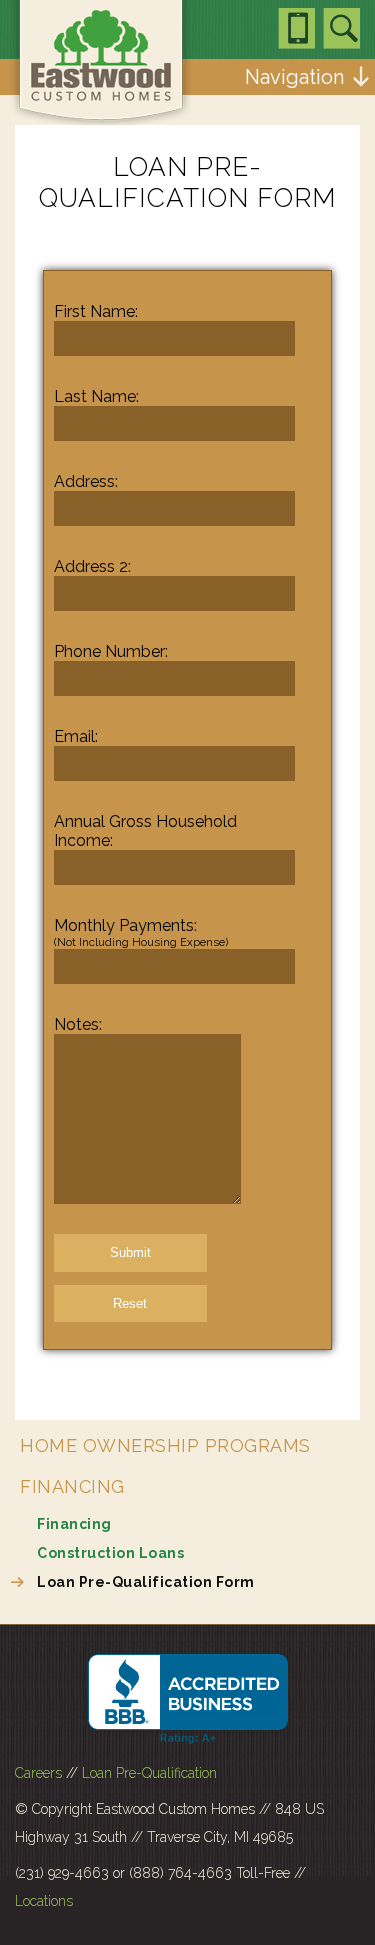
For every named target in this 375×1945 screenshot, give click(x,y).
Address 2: (92, 566)
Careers (38, 1773)
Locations (44, 1901)
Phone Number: (111, 651)
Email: (76, 736)
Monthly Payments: (141, 932)
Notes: (78, 1024)
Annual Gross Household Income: (145, 831)
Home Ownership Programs (165, 1445)
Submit (130, 1252)
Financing (72, 1486)
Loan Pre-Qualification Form (146, 1582)
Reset (130, 1303)
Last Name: (96, 396)
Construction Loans (110, 1553)
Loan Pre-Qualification (149, 1773)
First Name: (96, 311)
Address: (86, 481)
